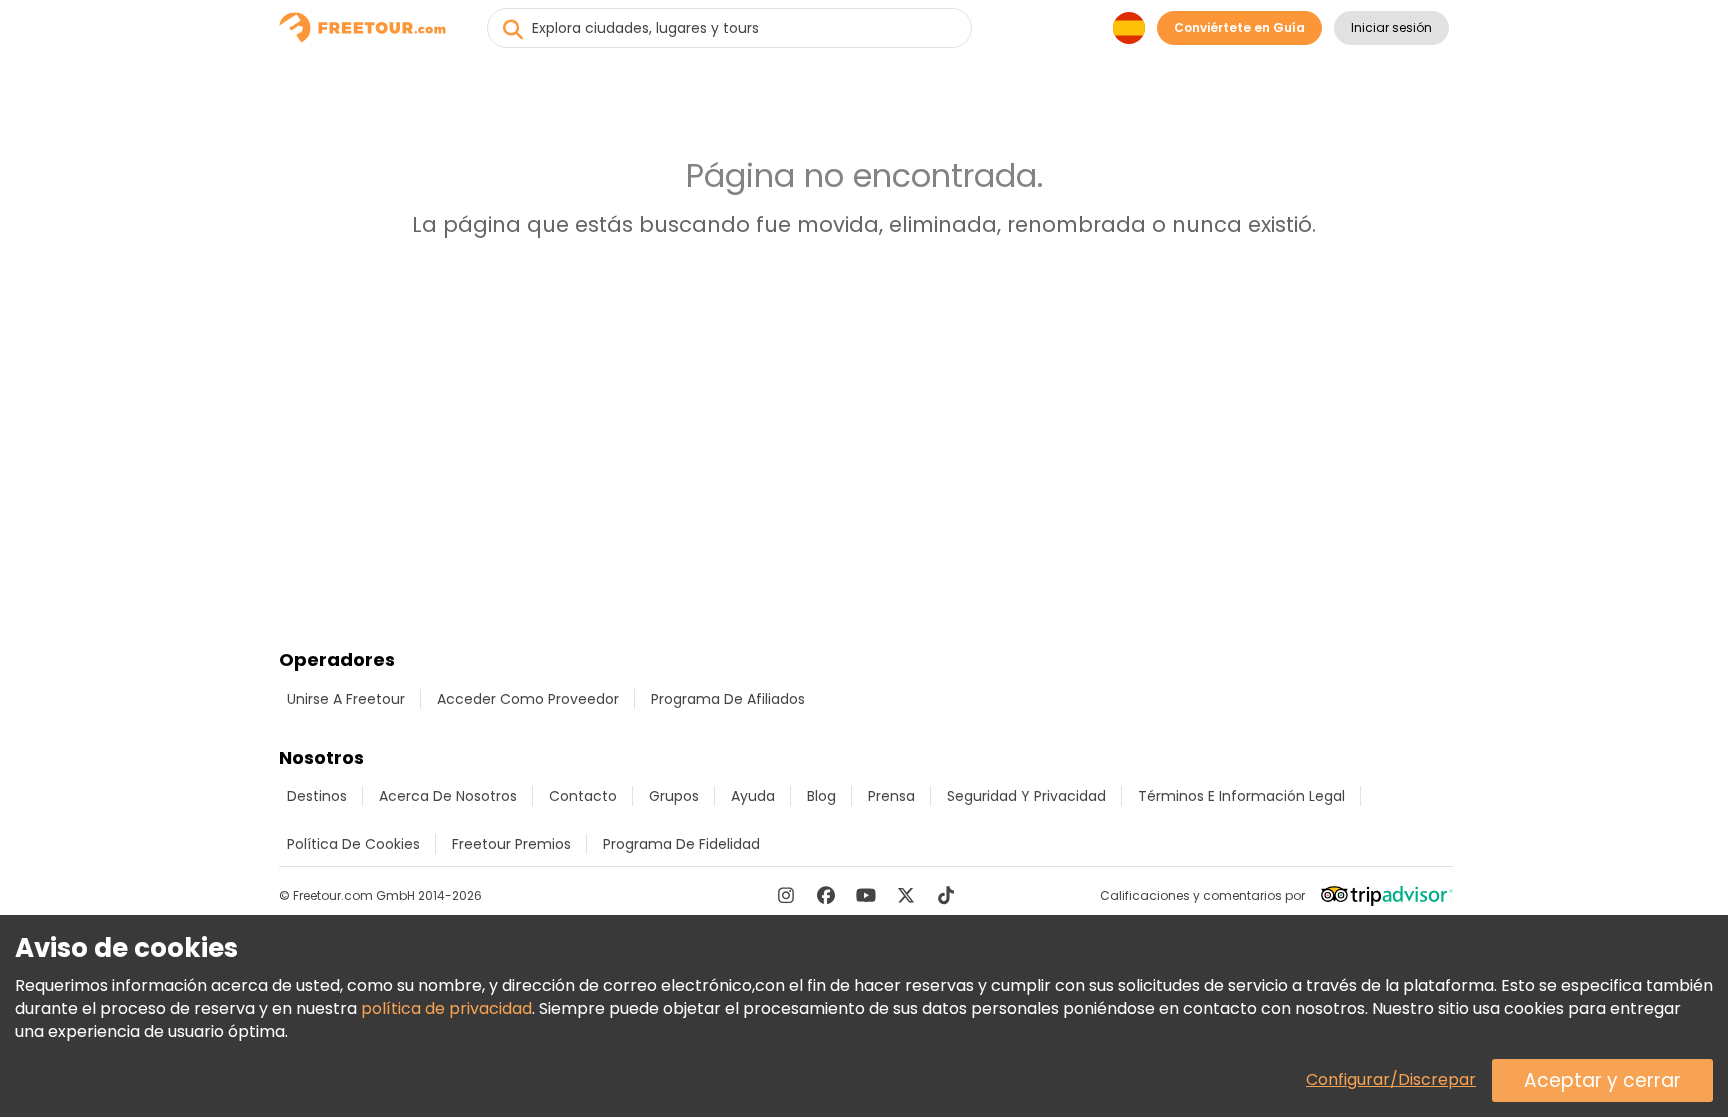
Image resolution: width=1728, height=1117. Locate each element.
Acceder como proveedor (528, 699)
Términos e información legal (1241, 796)
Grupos (674, 796)
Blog (821, 796)
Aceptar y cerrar (1602, 1080)
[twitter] (906, 895)
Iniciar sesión (1391, 27)
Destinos (317, 796)
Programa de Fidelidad (681, 844)
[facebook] (826, 895)
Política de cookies (353, 844)
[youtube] (866, 895)
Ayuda (753, 796)
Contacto (583, 796)
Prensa (891, 796)
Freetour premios (511, 844)
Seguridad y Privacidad (1026, 796)
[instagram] (786, 895)
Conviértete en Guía (1239, 27)
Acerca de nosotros (448, 796)
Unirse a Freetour (346, 699)
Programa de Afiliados (728, 699)
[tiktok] (946, 895)
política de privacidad (446, 1008)
